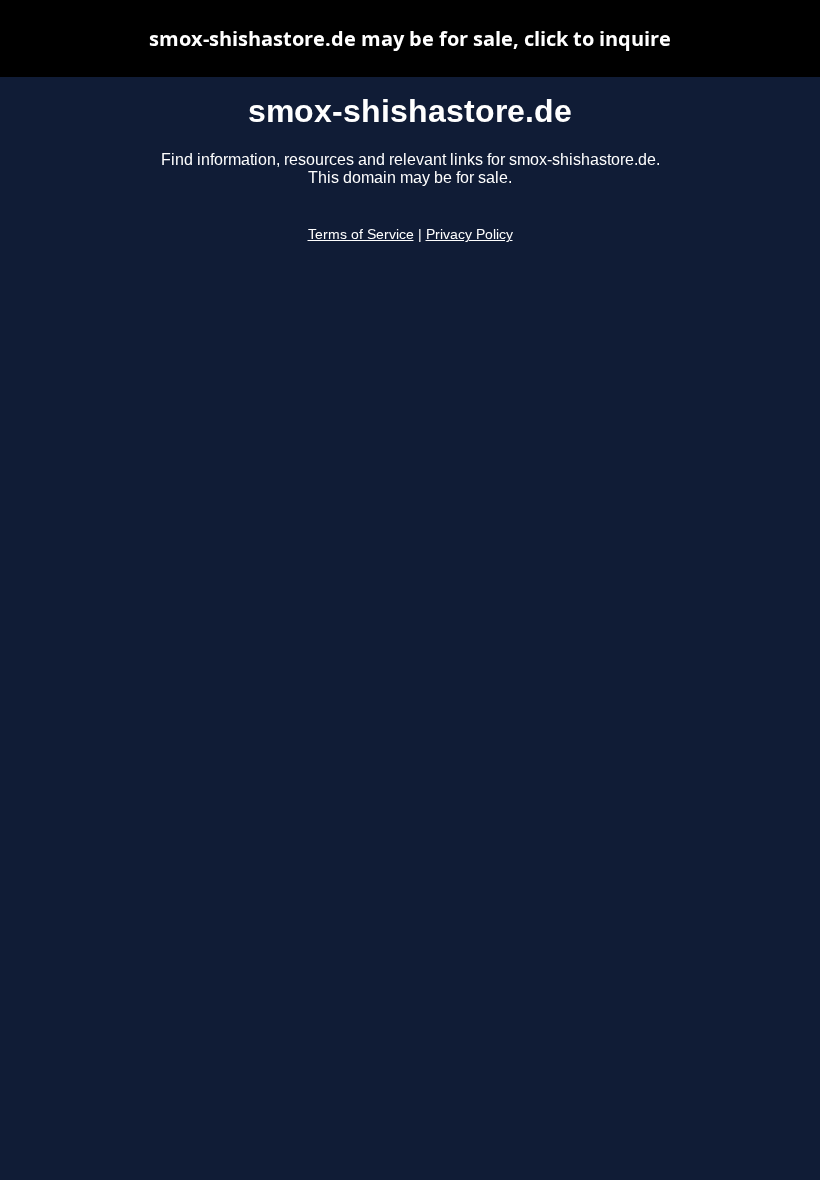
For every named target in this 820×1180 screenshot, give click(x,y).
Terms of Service (361, 234)
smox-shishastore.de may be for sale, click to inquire (410, 38)
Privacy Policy (469, 234)
